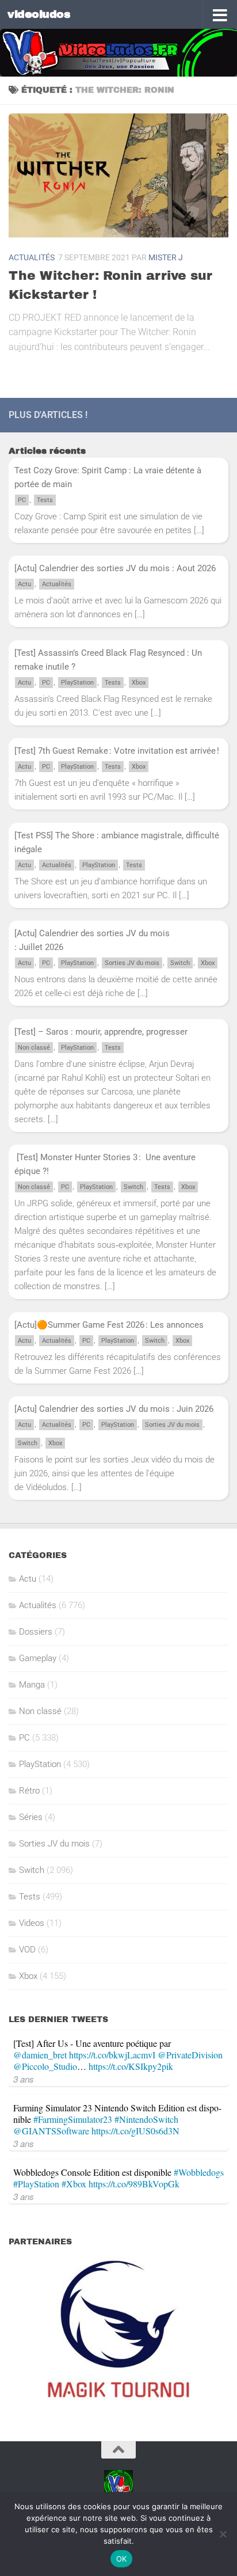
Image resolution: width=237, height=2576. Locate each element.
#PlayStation (36, 2184)
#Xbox (74, 2184)
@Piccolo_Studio (45, 2066)
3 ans (24, 2079)
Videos (32, 1923)
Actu (24, 584)
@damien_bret (40, 2055)
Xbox (139, 683)
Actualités (32, 257)
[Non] (223, 2534)
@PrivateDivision (190, 2055)
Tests (45, 500)
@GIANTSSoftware (51, 2131)
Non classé (34, 1048)
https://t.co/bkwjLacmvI (112, 2055)
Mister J (166, 257)
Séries (31, 1817)
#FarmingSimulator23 (73, 2119)
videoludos (39, 14)
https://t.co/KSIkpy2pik (131, 2066)
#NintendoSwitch (146, 2119)
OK (122, 2559)
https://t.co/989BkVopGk (134, 2184)
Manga (32, 1685)
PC (22, 500)
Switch (180, 963)
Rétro (29, 1791)
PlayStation (77, 683)
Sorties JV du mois (132, 963)
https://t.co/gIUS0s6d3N (135, 2131)
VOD (27, 1950)
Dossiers (36, 1632)
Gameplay (38, 1658)
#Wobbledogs (199, 2172)
